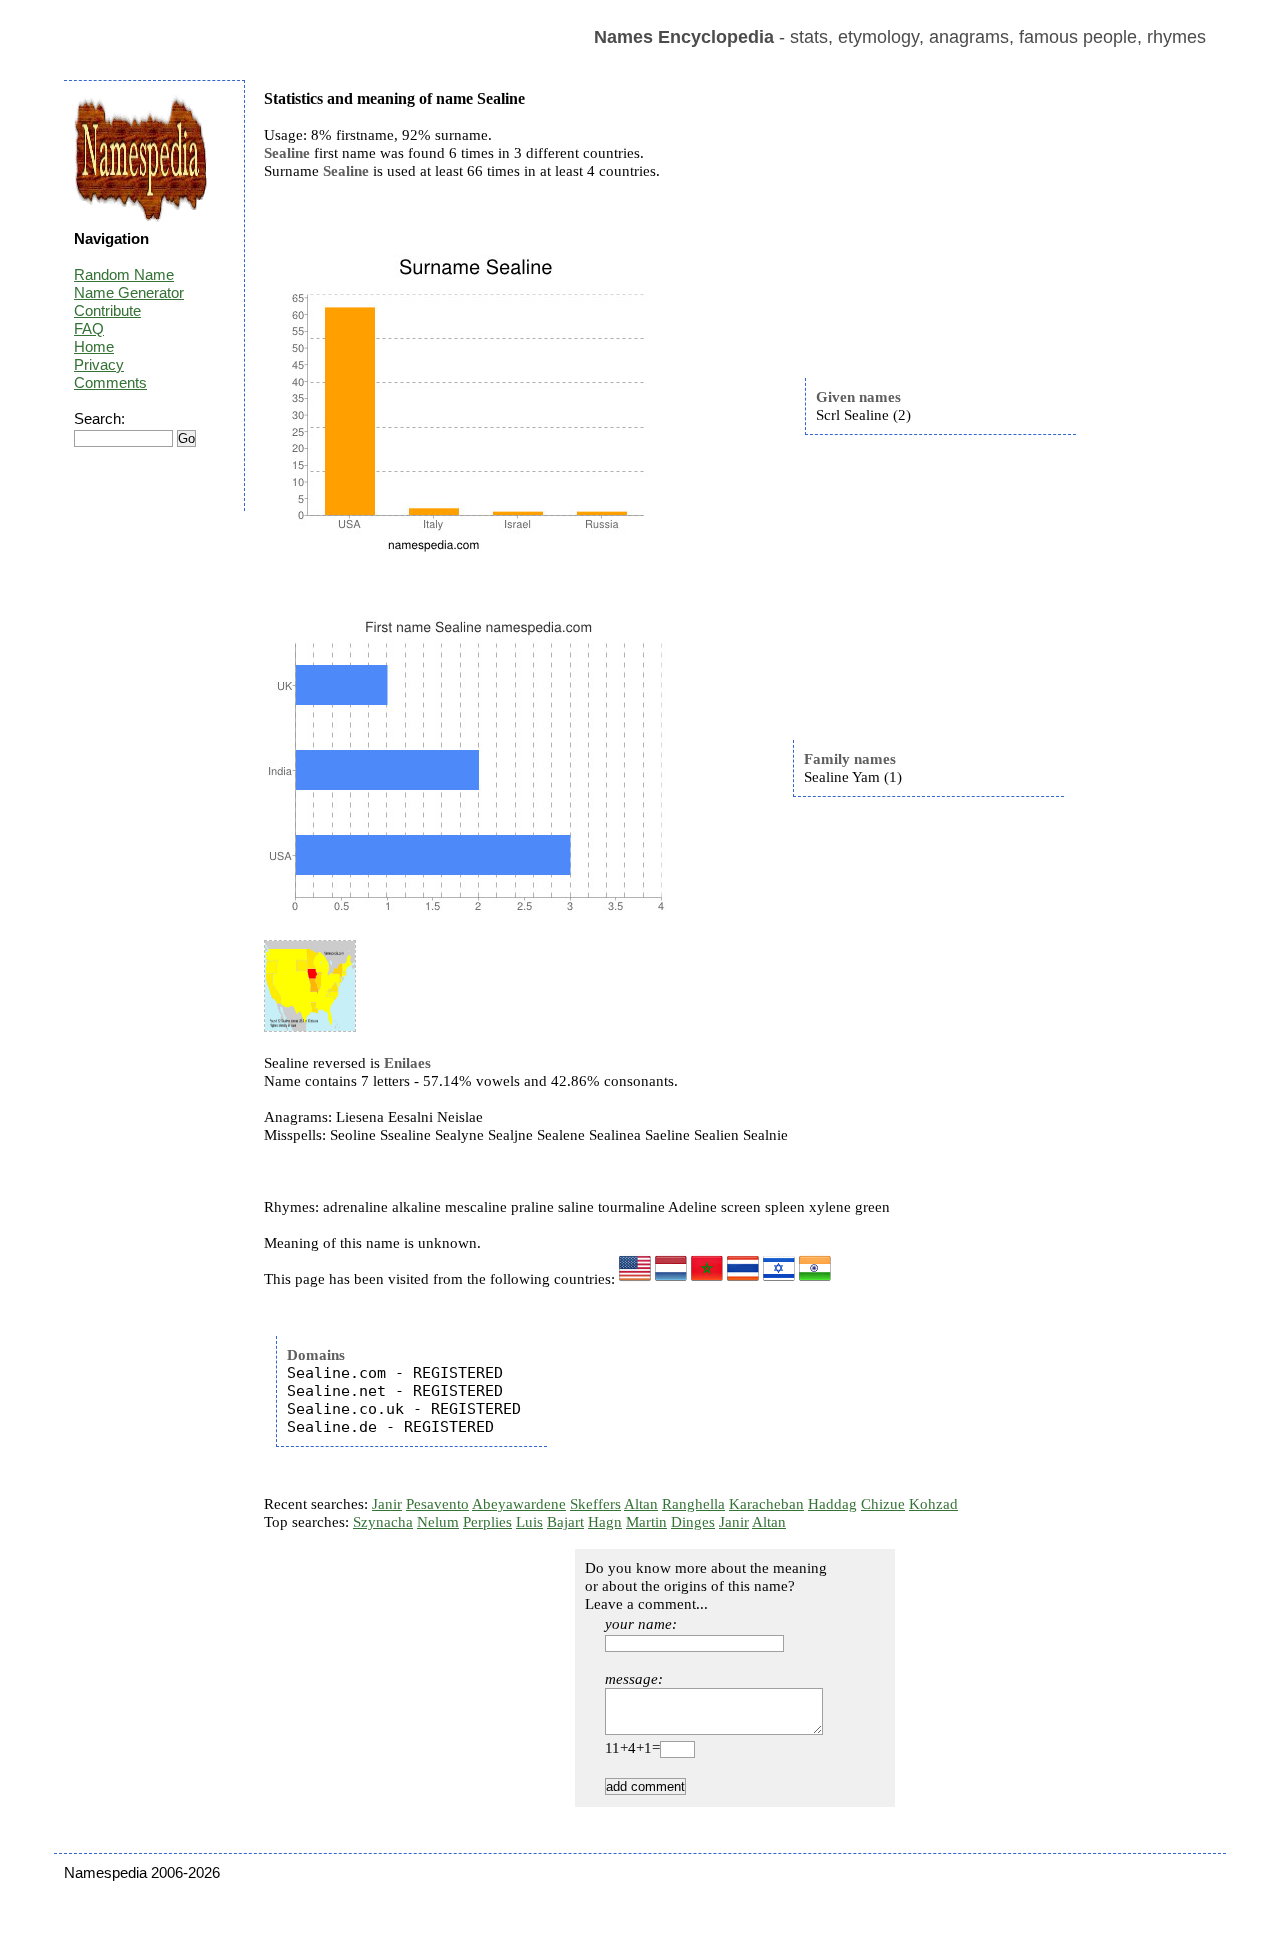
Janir (387, 1504)
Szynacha (383, 1522)
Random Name (124, 274)
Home (94, 346)
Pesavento (437, 1504)
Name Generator (129, 292)
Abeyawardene (519, 1504)
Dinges (693, 1522)
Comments (110, 382)
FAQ (89, 328)
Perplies (487, 1522)
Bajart (565, 1522)
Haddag (832, 1504)
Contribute (107, 310)
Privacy (99, 364)
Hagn (605, 1522)
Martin (646, 1522)
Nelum (438, 1522)
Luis (529, 1522)
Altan (641, 1504)
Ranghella (693, 1504)
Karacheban (766, 1504)
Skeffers (595, 1504)
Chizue (883, 1504)
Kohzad (933, 1504)
